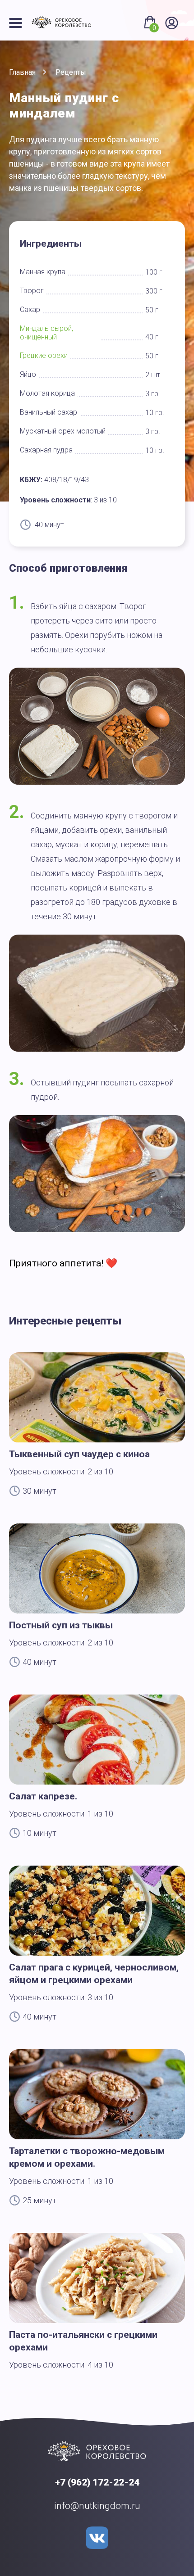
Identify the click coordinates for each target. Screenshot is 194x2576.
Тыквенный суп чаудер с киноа (79, 1454)
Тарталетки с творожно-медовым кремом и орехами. (87, 2157)
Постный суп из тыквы (61, 1625)
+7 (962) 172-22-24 (97, 2482)
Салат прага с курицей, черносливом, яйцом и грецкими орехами (94, 1974)
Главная (22, 72)
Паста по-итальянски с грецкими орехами (83, 2341)
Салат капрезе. (43, 1796)
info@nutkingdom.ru (97, 2506)
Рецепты (71, 72)
